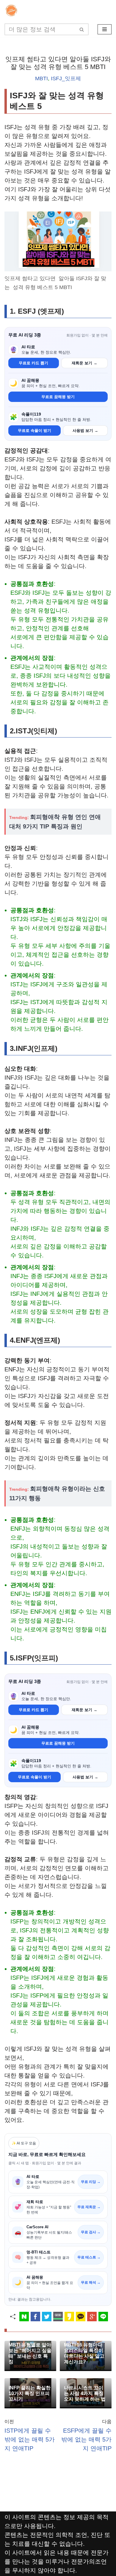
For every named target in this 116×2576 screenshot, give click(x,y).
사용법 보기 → (85, 431)
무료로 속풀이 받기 (35, 431)
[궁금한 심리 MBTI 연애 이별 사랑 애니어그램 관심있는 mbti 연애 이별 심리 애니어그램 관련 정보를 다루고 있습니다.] (13, 11)
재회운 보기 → (84, 363)
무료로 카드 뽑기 (33, 363)
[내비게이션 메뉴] (105, 29)
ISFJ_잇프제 (66, 78)
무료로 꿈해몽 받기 (58, 397)
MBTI (41, 78)
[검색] (82, 29)
